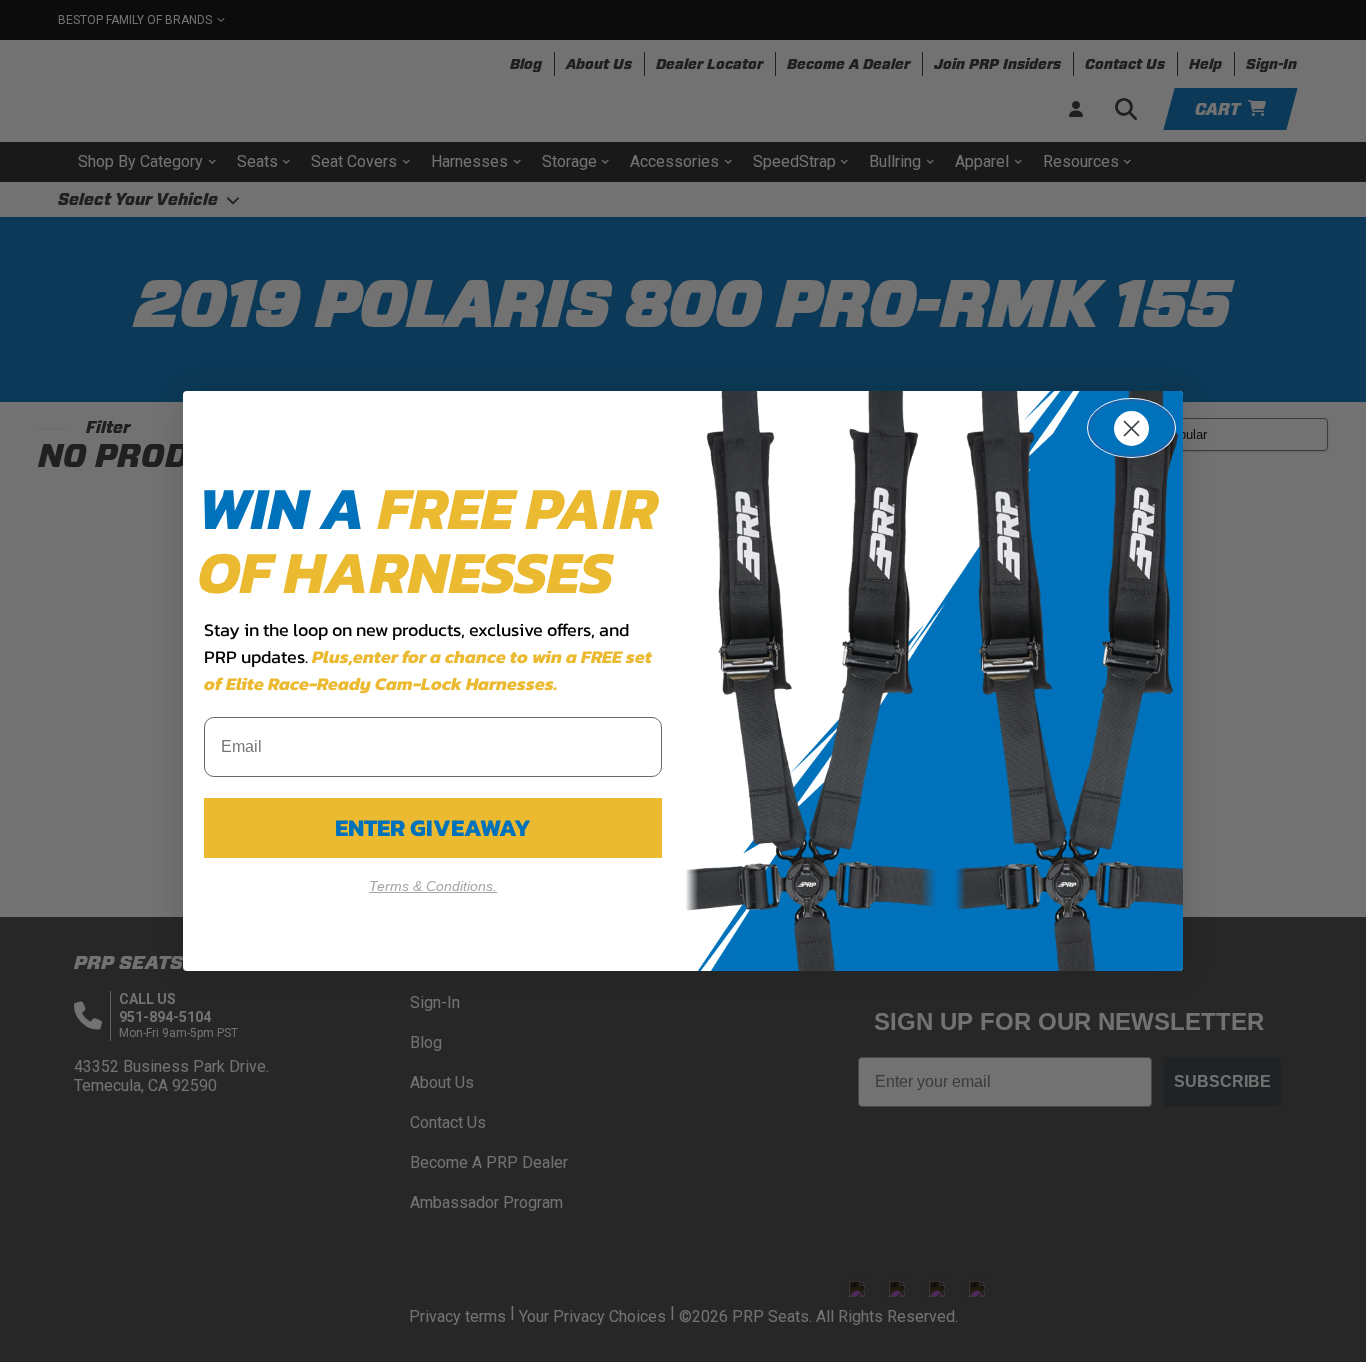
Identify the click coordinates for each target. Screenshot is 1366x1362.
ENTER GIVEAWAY (433, 827)
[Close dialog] (1131, 428)
